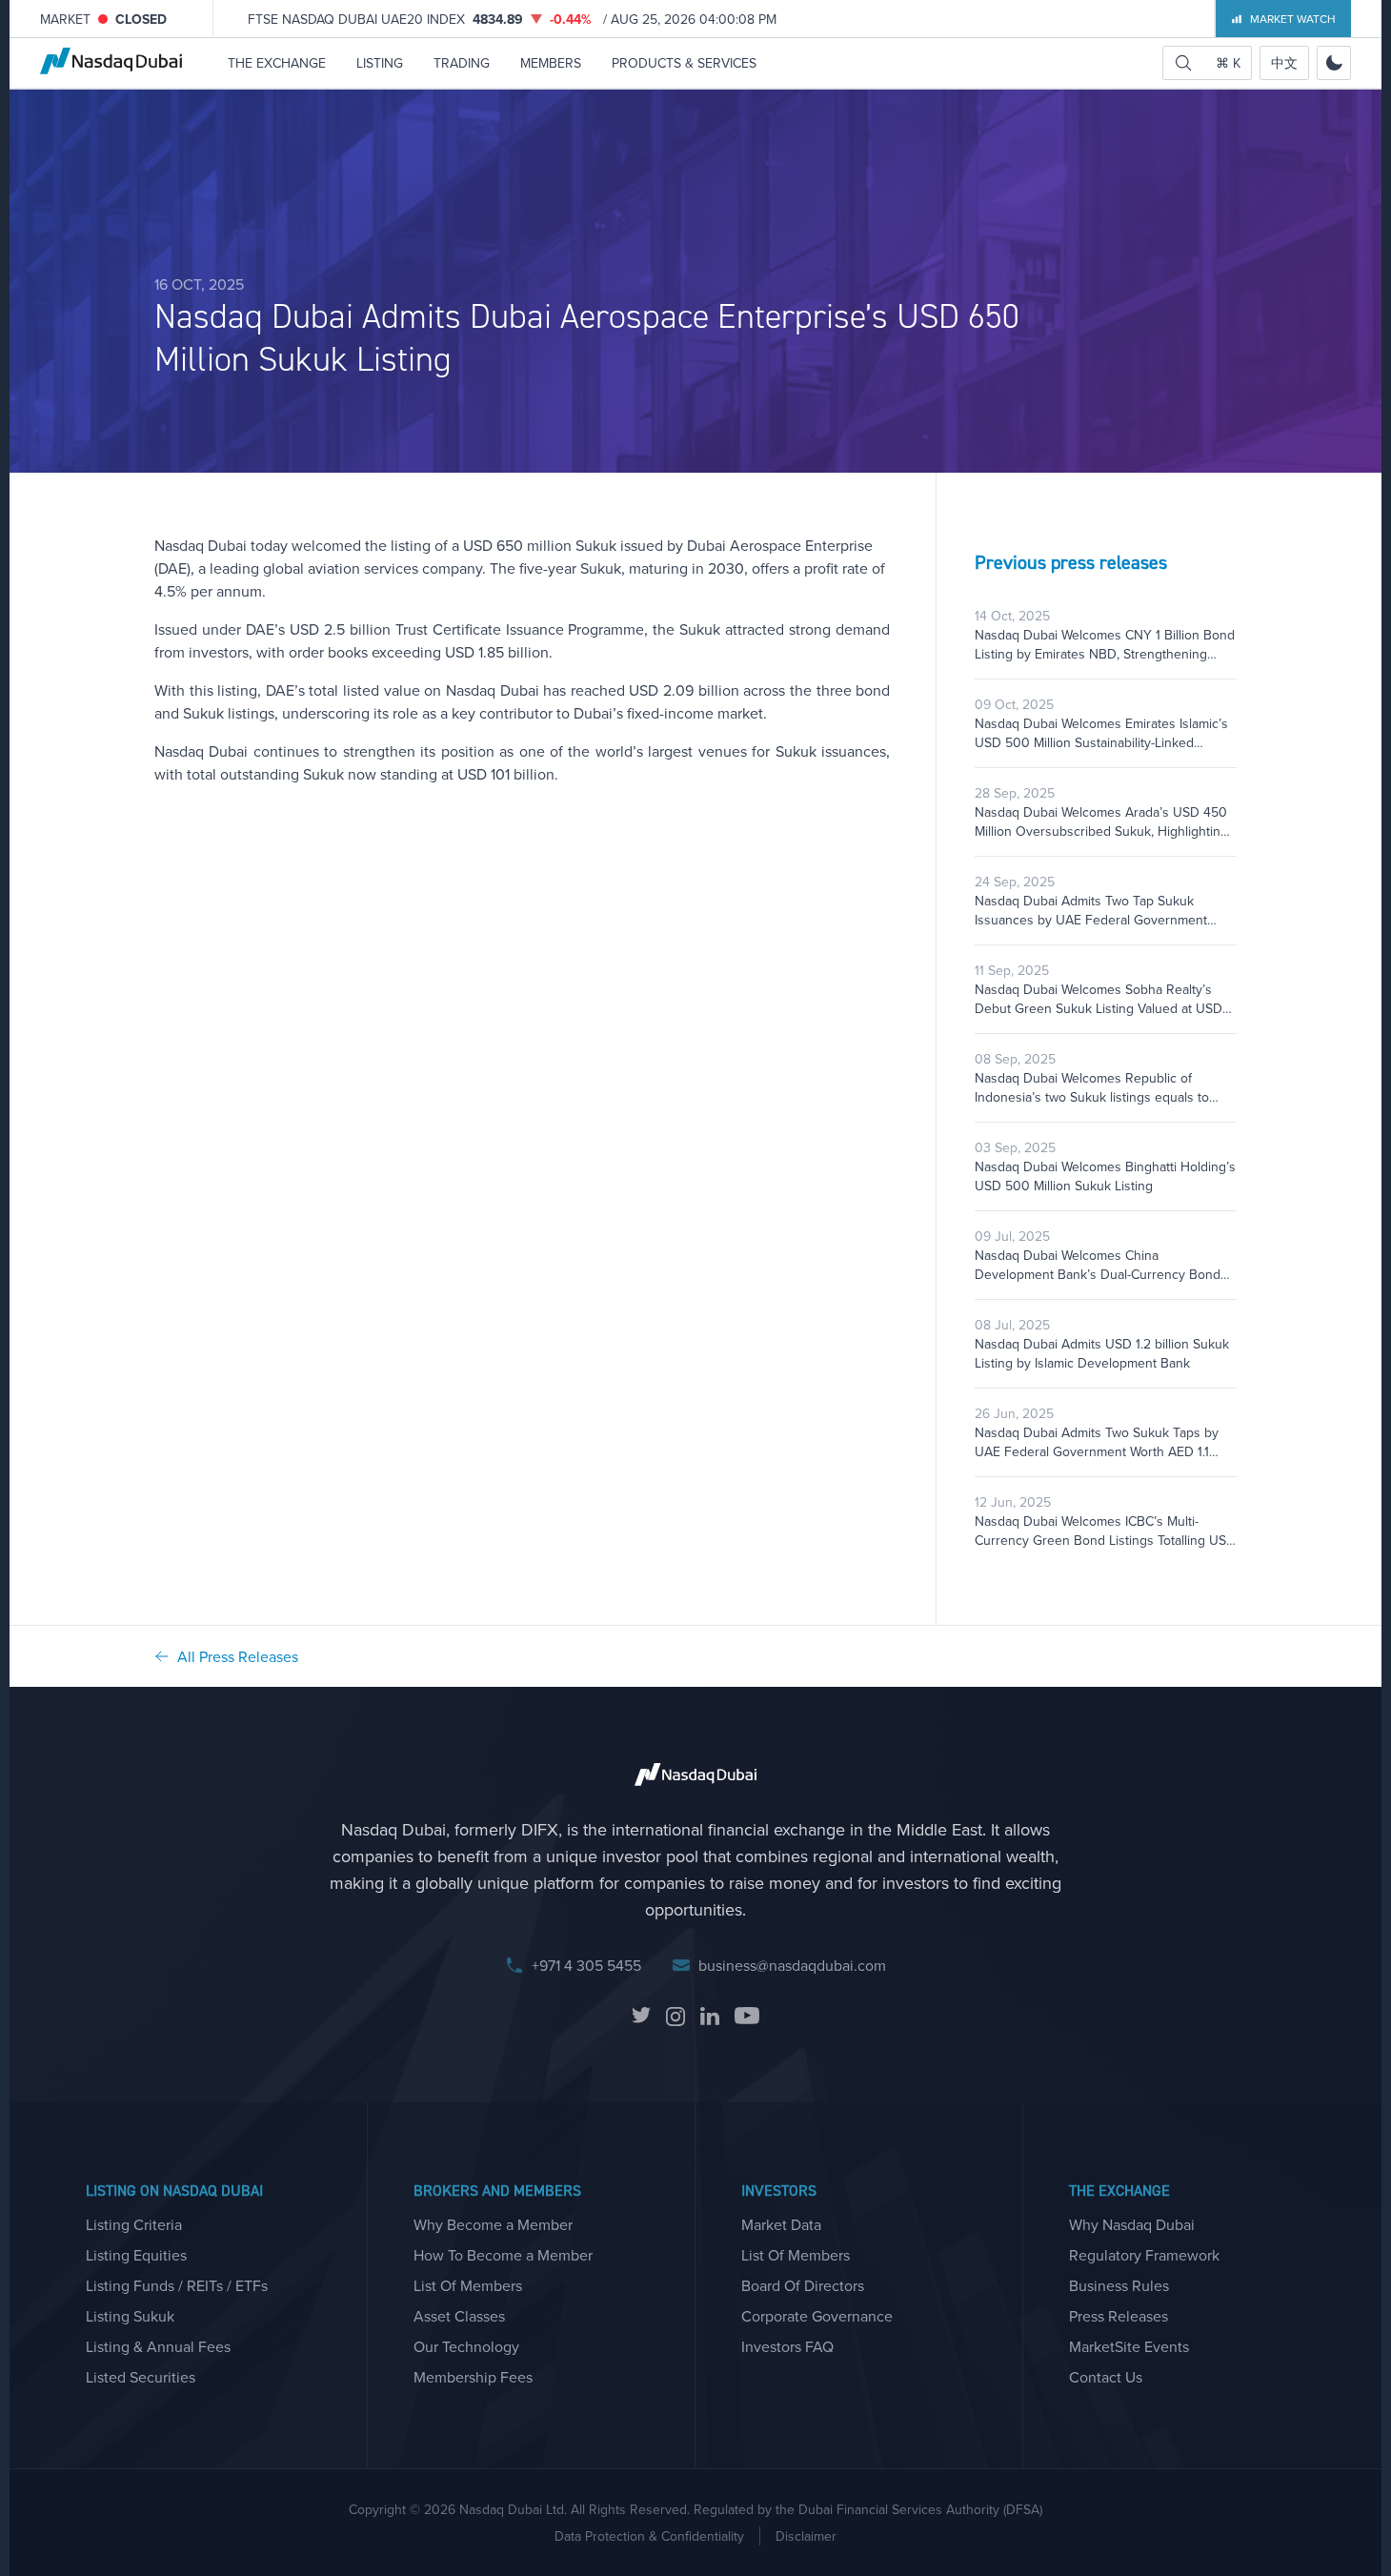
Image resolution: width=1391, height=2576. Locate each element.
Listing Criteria (134, 2224)
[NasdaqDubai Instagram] (675, 2017)
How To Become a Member (503, 2255)
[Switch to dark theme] (1334, 63)
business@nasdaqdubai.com (792, 1965)
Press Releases (1119, 2316)
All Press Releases (238, 1656)
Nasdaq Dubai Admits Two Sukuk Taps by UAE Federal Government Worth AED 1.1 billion (1097, 1442)
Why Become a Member (493, 2224)
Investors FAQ (787, 2346)
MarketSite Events (1129, 2346)
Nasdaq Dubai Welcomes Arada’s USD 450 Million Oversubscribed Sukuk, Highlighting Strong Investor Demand (1101, 821)
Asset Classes (459, 2316)
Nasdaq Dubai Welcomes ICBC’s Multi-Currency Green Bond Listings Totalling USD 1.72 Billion (1105, 1531)
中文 (1284, 63)
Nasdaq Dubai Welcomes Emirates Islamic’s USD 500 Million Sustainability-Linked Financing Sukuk (1101, 733)
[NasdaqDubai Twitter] (641, 2017)
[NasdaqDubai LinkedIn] (710, 2017)
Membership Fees (473, 2377)
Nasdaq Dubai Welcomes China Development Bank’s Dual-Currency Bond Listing (1098, 1265)
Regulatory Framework (1144, 2255)
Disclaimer (806, 2536)
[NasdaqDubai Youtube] (747, 2017)
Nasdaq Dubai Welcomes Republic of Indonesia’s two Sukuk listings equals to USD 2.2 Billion (1092, 1087)
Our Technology (466, 2346)
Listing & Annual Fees (158, 2346)
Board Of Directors (803, 2285)
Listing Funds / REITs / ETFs (177, 2285)
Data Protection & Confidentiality (649, 2536)
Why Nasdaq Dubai (1132, 2224)
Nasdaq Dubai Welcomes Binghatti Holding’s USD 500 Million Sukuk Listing (1105, 1176)
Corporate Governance (817, 2316)
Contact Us (1106, 2377)
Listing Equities (136, 2255)
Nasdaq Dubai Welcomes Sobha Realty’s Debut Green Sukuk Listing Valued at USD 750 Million (1099, 999)
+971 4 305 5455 (586, 1965)
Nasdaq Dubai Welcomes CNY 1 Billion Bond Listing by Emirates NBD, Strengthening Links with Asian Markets (1105, 644)
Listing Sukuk (130, 2316)
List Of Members (468, 2285)
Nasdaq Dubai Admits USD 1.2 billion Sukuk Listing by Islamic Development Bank (1102, 1353)
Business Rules (1119, 2285)
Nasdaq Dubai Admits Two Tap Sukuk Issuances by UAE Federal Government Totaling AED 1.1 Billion (1091, 910)
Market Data (781, 2224)
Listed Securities (141, 2377)
